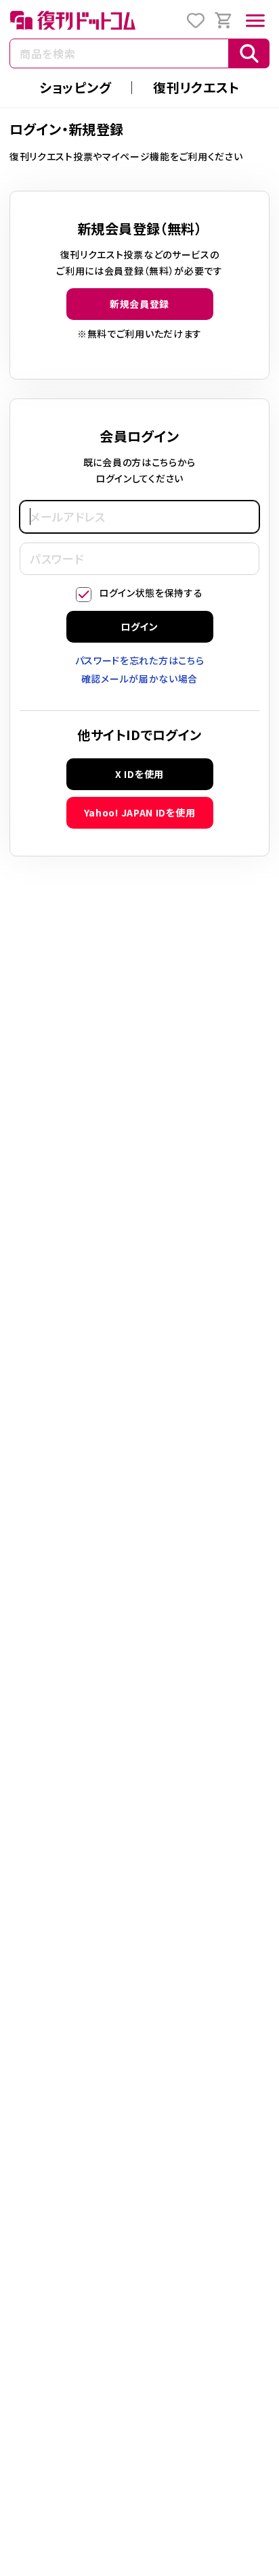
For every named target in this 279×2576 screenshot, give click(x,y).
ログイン (139, 626)
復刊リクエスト (196, 87)
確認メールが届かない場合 (139, 678)
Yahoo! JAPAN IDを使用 (140, 812)
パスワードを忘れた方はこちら (140, 660)
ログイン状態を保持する (151, 593)
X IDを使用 (139, 774)
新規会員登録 (139, 304)
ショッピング (75, 87)
